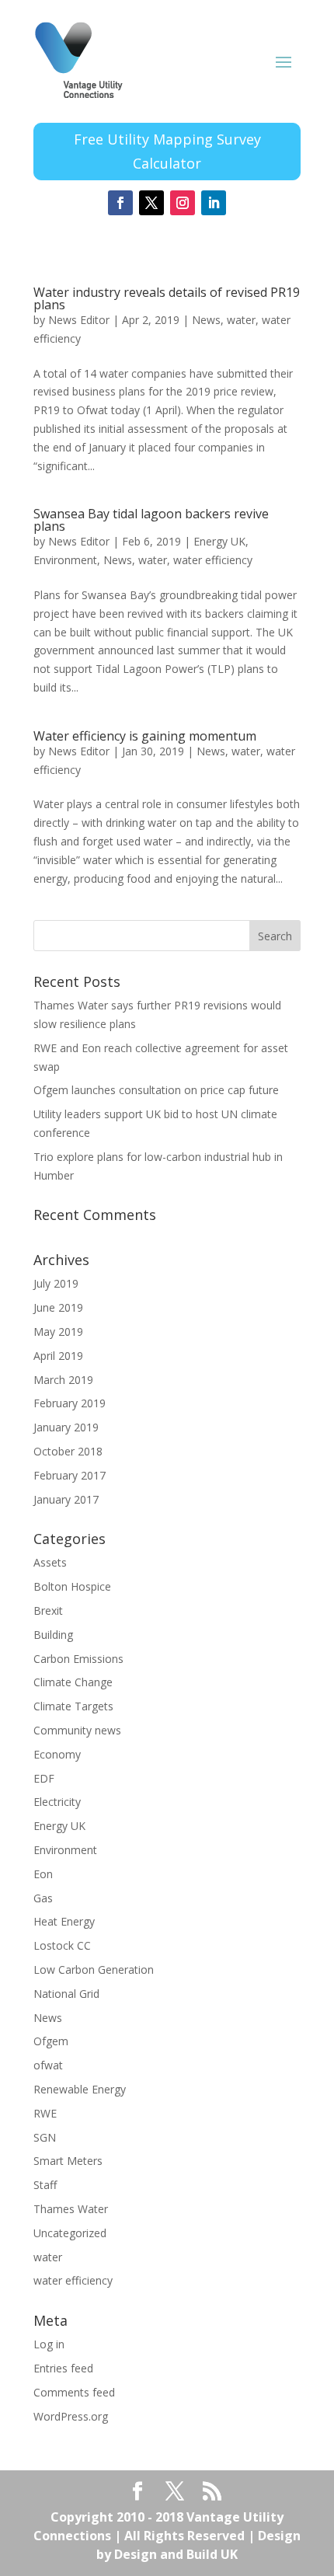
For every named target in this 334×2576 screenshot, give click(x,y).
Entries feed (63, 2368)
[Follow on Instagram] (183, 203)
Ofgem (51, 2041)
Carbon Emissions (78, 1659)
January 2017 (66, 1499)
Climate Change (73, 1682)
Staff (45, 2185)
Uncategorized (70, 2233)
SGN (45, 2137)
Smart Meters (68, 2161)
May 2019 (58, 1332)
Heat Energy (64, 1921)
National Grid (66, 1994)
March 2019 (63, 1380)
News (206, 320)
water (241, 320)
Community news (77, 1730)
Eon (43, 1874)
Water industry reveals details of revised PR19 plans (167, 298)
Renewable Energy (80, 2089)
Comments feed (74, 2392)
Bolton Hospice (72, 1586)
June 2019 (58, 1307)
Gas (43, 1898)
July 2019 (56, 1283)
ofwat (48, 2065)
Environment (65, 560)
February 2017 (70, 1475)
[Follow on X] (151, 203)
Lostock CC (62, 1945)
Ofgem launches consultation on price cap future (156, 1090)
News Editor (79, 320)
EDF (44, 1778)
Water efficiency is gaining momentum (145, 736)
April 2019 (58, 1356)
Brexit (48, 1610)
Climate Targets (73, 1706)
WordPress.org (71, 2416)
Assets (50, 1562)
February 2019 (70, 1403)
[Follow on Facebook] (120, 203)
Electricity (57, 1802)
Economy (57, 1754)
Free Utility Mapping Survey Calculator (167, 151)
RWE (45, 2113)
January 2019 (66, 1427)
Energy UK (219, 541)
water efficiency (213, 560)
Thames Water (71, 2209)
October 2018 (68, 1451)
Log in (49, 2344)
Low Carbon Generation (94, 1969)
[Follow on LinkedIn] (214, 203)
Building (53, 1635)
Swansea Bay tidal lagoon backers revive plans (151, 520)
